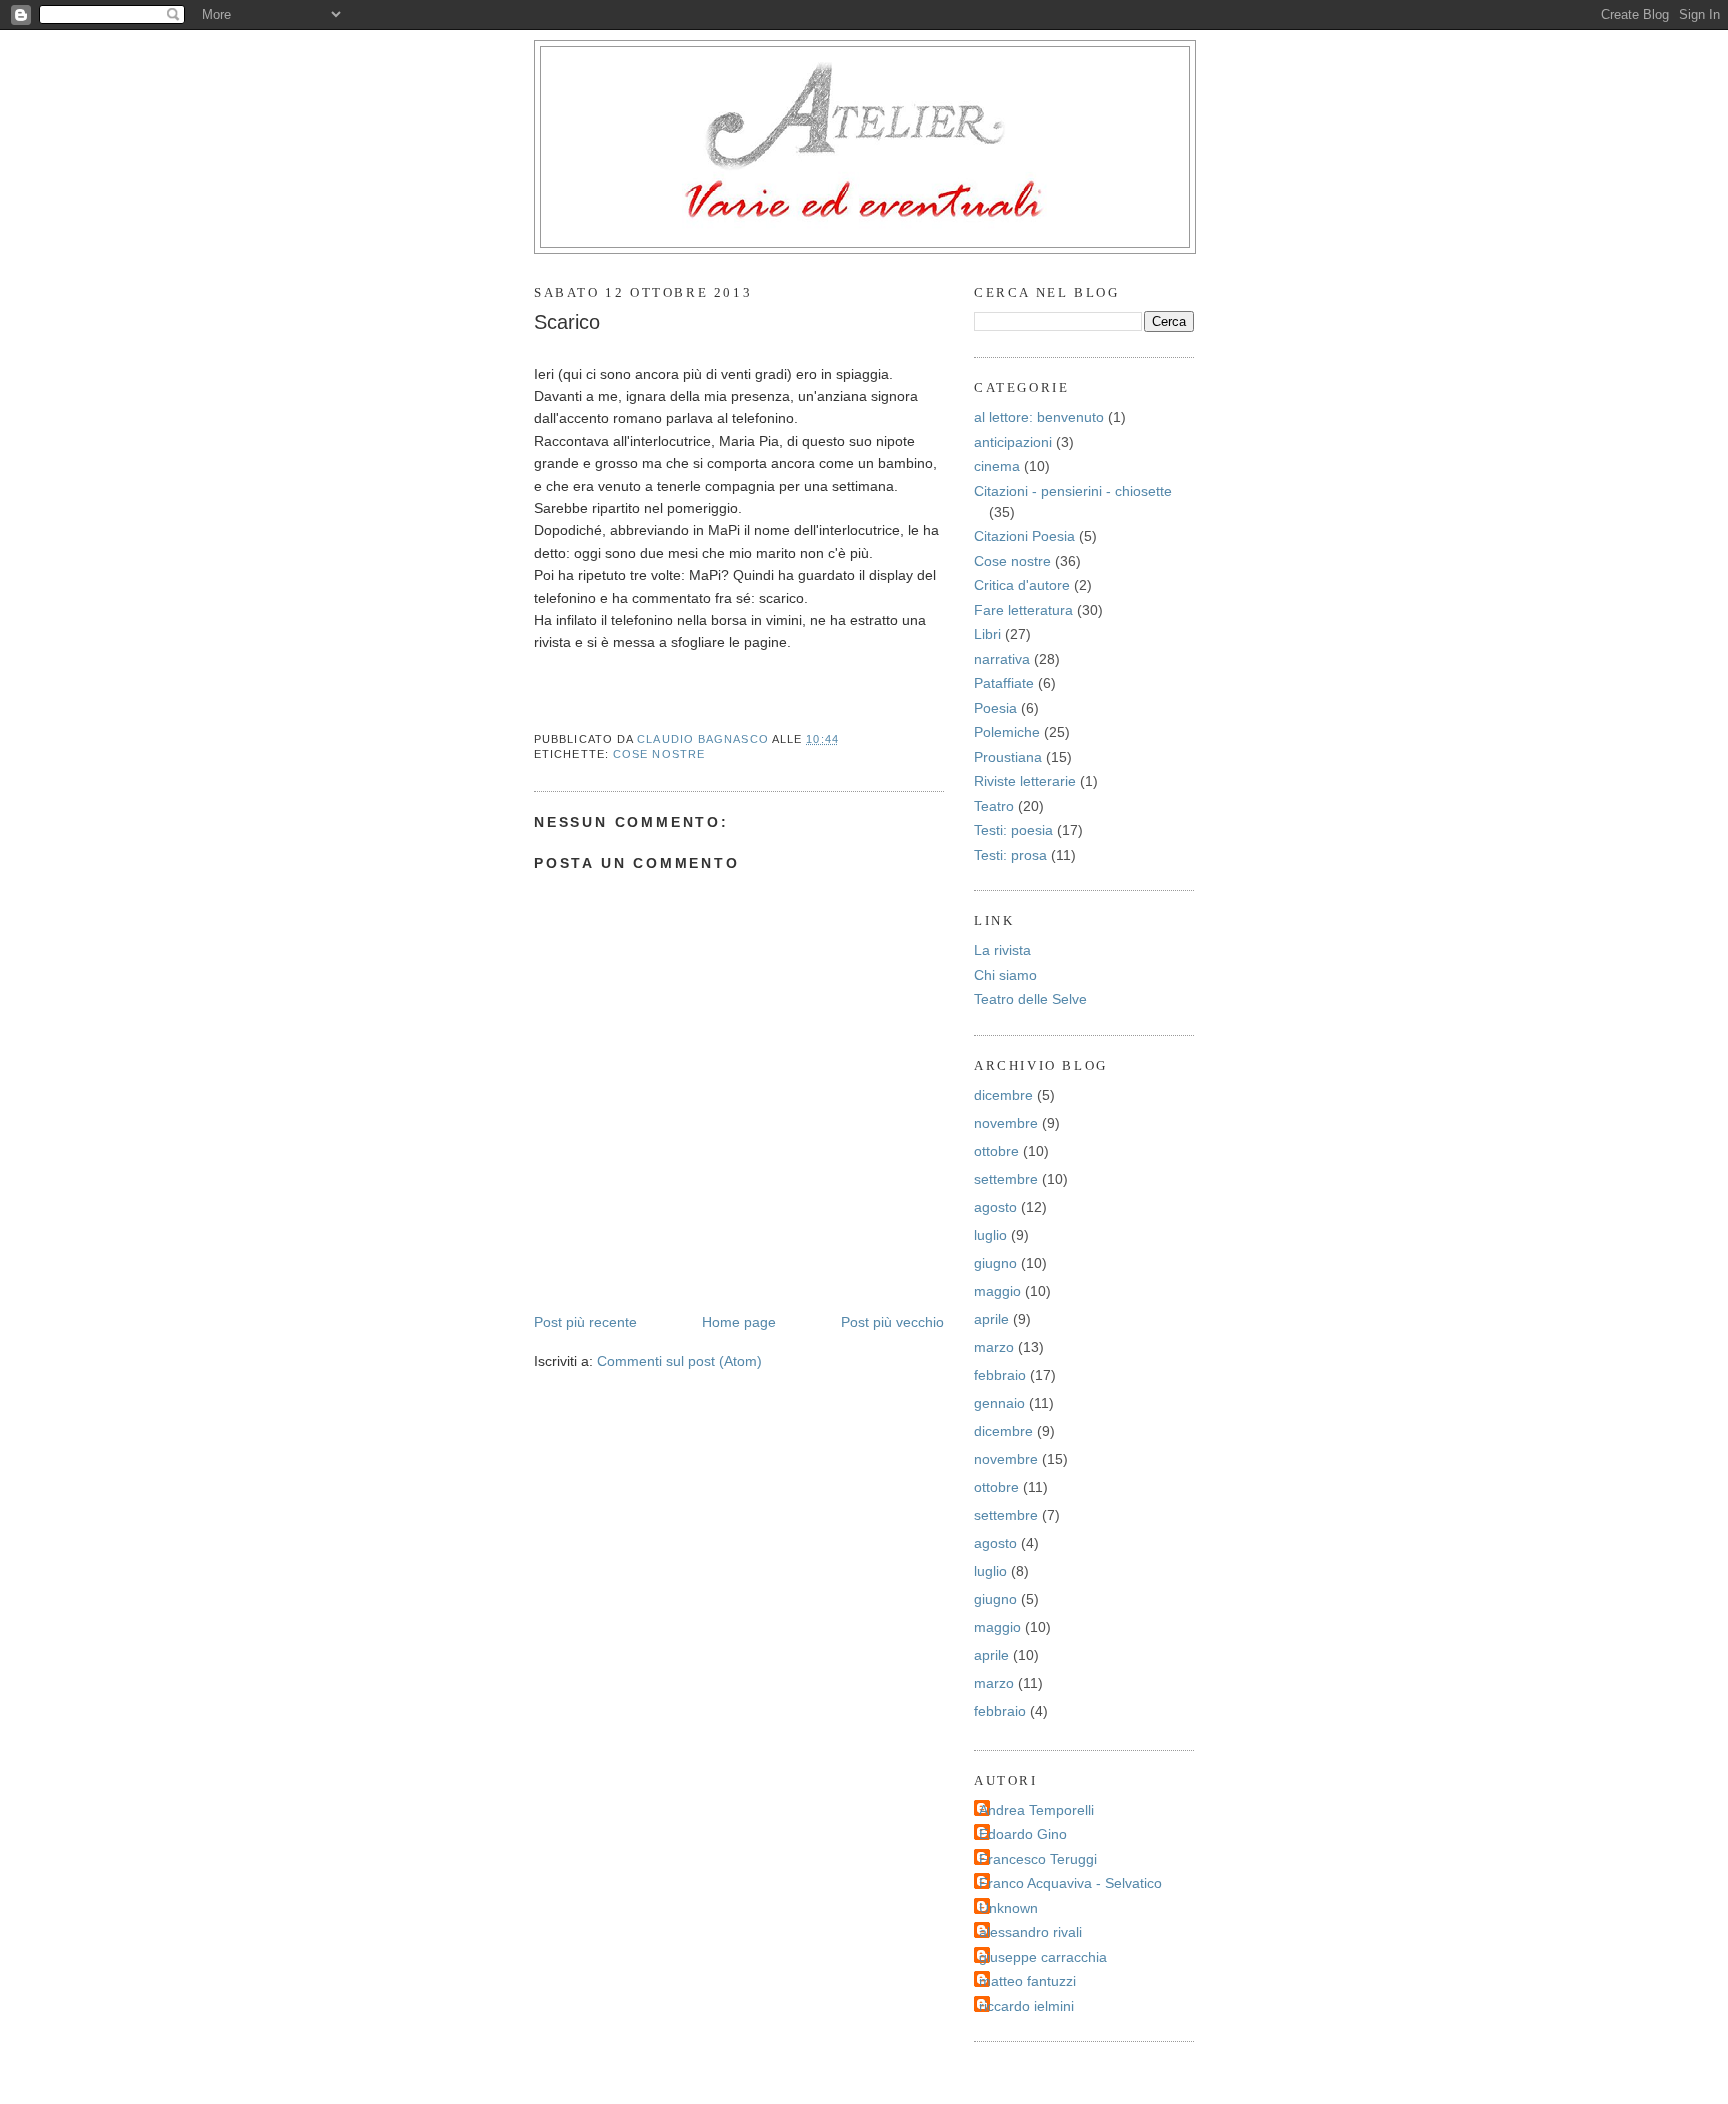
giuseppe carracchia (1043, 1957)
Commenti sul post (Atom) (679, 1361)
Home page (739, 1322)
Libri (987, 634)
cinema (997, 466)
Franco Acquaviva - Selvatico (1070, 1883)
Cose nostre (659, 754)
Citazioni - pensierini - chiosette (1073, 491)
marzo (994, 1347)
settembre (1006, 1179)
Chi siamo (1005, 975)
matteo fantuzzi (1027, 1981)
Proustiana (1008, 757)
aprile (991, 1319)
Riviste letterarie (1025, 781)
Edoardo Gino (1023, 1834)
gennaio (999, 1403)
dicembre (1003, 1095)
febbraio (1000, 1375)
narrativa (1002, 659)
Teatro (994, 806)
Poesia (995, 708)
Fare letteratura (1023, 610)
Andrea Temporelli (1036, 1810)
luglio (990, 1235)
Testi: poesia (1013, 830)
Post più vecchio (892, 1322)
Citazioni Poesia (1024, 536)
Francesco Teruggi (1038, 1859)
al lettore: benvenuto (1039, 417)
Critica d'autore (1022, 585)
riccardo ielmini (1026, 2006)
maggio (997, 1291)
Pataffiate (1004, 683)
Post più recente (585, 1322)
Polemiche (1007, 732)
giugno (995, 1263)
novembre (1006, 1123)
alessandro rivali (1030, 1932)
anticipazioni (1013, 442)
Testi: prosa (1010, 855)
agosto (995, 1207)
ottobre (996, 1151)
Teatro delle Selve (1030, 999)
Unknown (1008, 1908)
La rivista (1002, 950)
